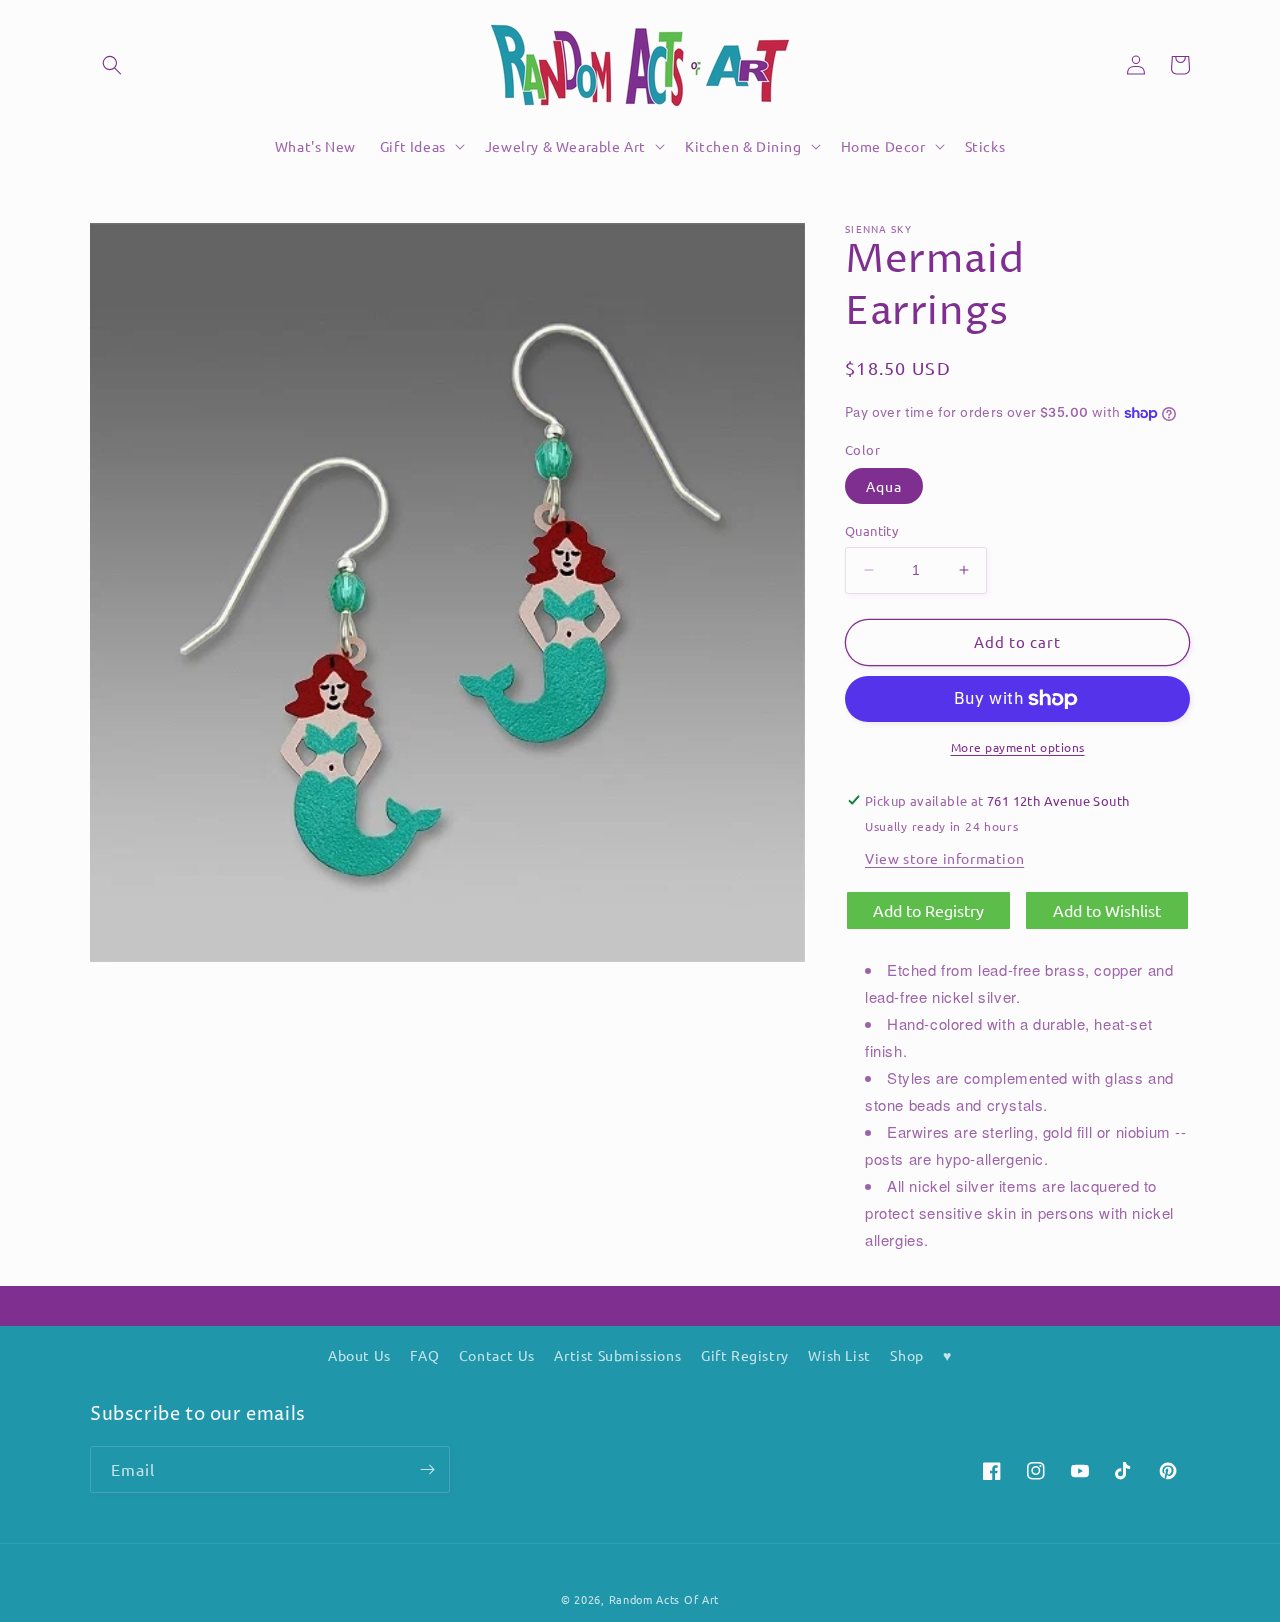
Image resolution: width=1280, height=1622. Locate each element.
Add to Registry (928, 910)
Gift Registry (745, 1355)
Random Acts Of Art (664, 1599)
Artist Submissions (617, 1355)
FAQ (424, 1355)
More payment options (1018, 747)
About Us (359, 1355)
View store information (944, 858)
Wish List (839, 1355)
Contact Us (497, 1355)
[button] (112, 65)
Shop (906, 1355)
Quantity (871, 530)
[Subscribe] (427, 1469)
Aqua (884, 486)
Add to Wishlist (1107, 910)
